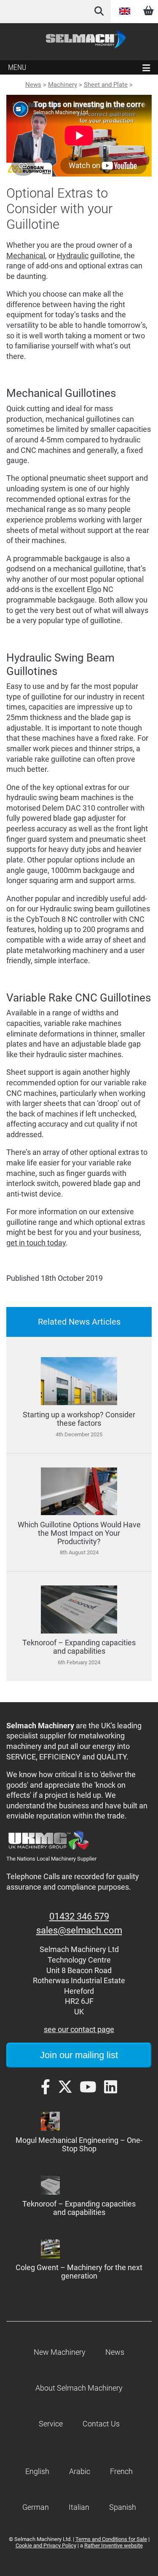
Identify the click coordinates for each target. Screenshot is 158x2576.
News (33, 85)
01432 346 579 (79, 1916)
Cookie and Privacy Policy (46, 2545)
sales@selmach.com (79, 1930)
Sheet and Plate (106, 85)
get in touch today (36, 1243)
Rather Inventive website (114, 2545)
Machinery (63, 85)
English (125, 11)
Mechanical (26, 256)
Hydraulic (73, 256)
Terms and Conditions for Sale (111, 2539)
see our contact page (79, 2030)
